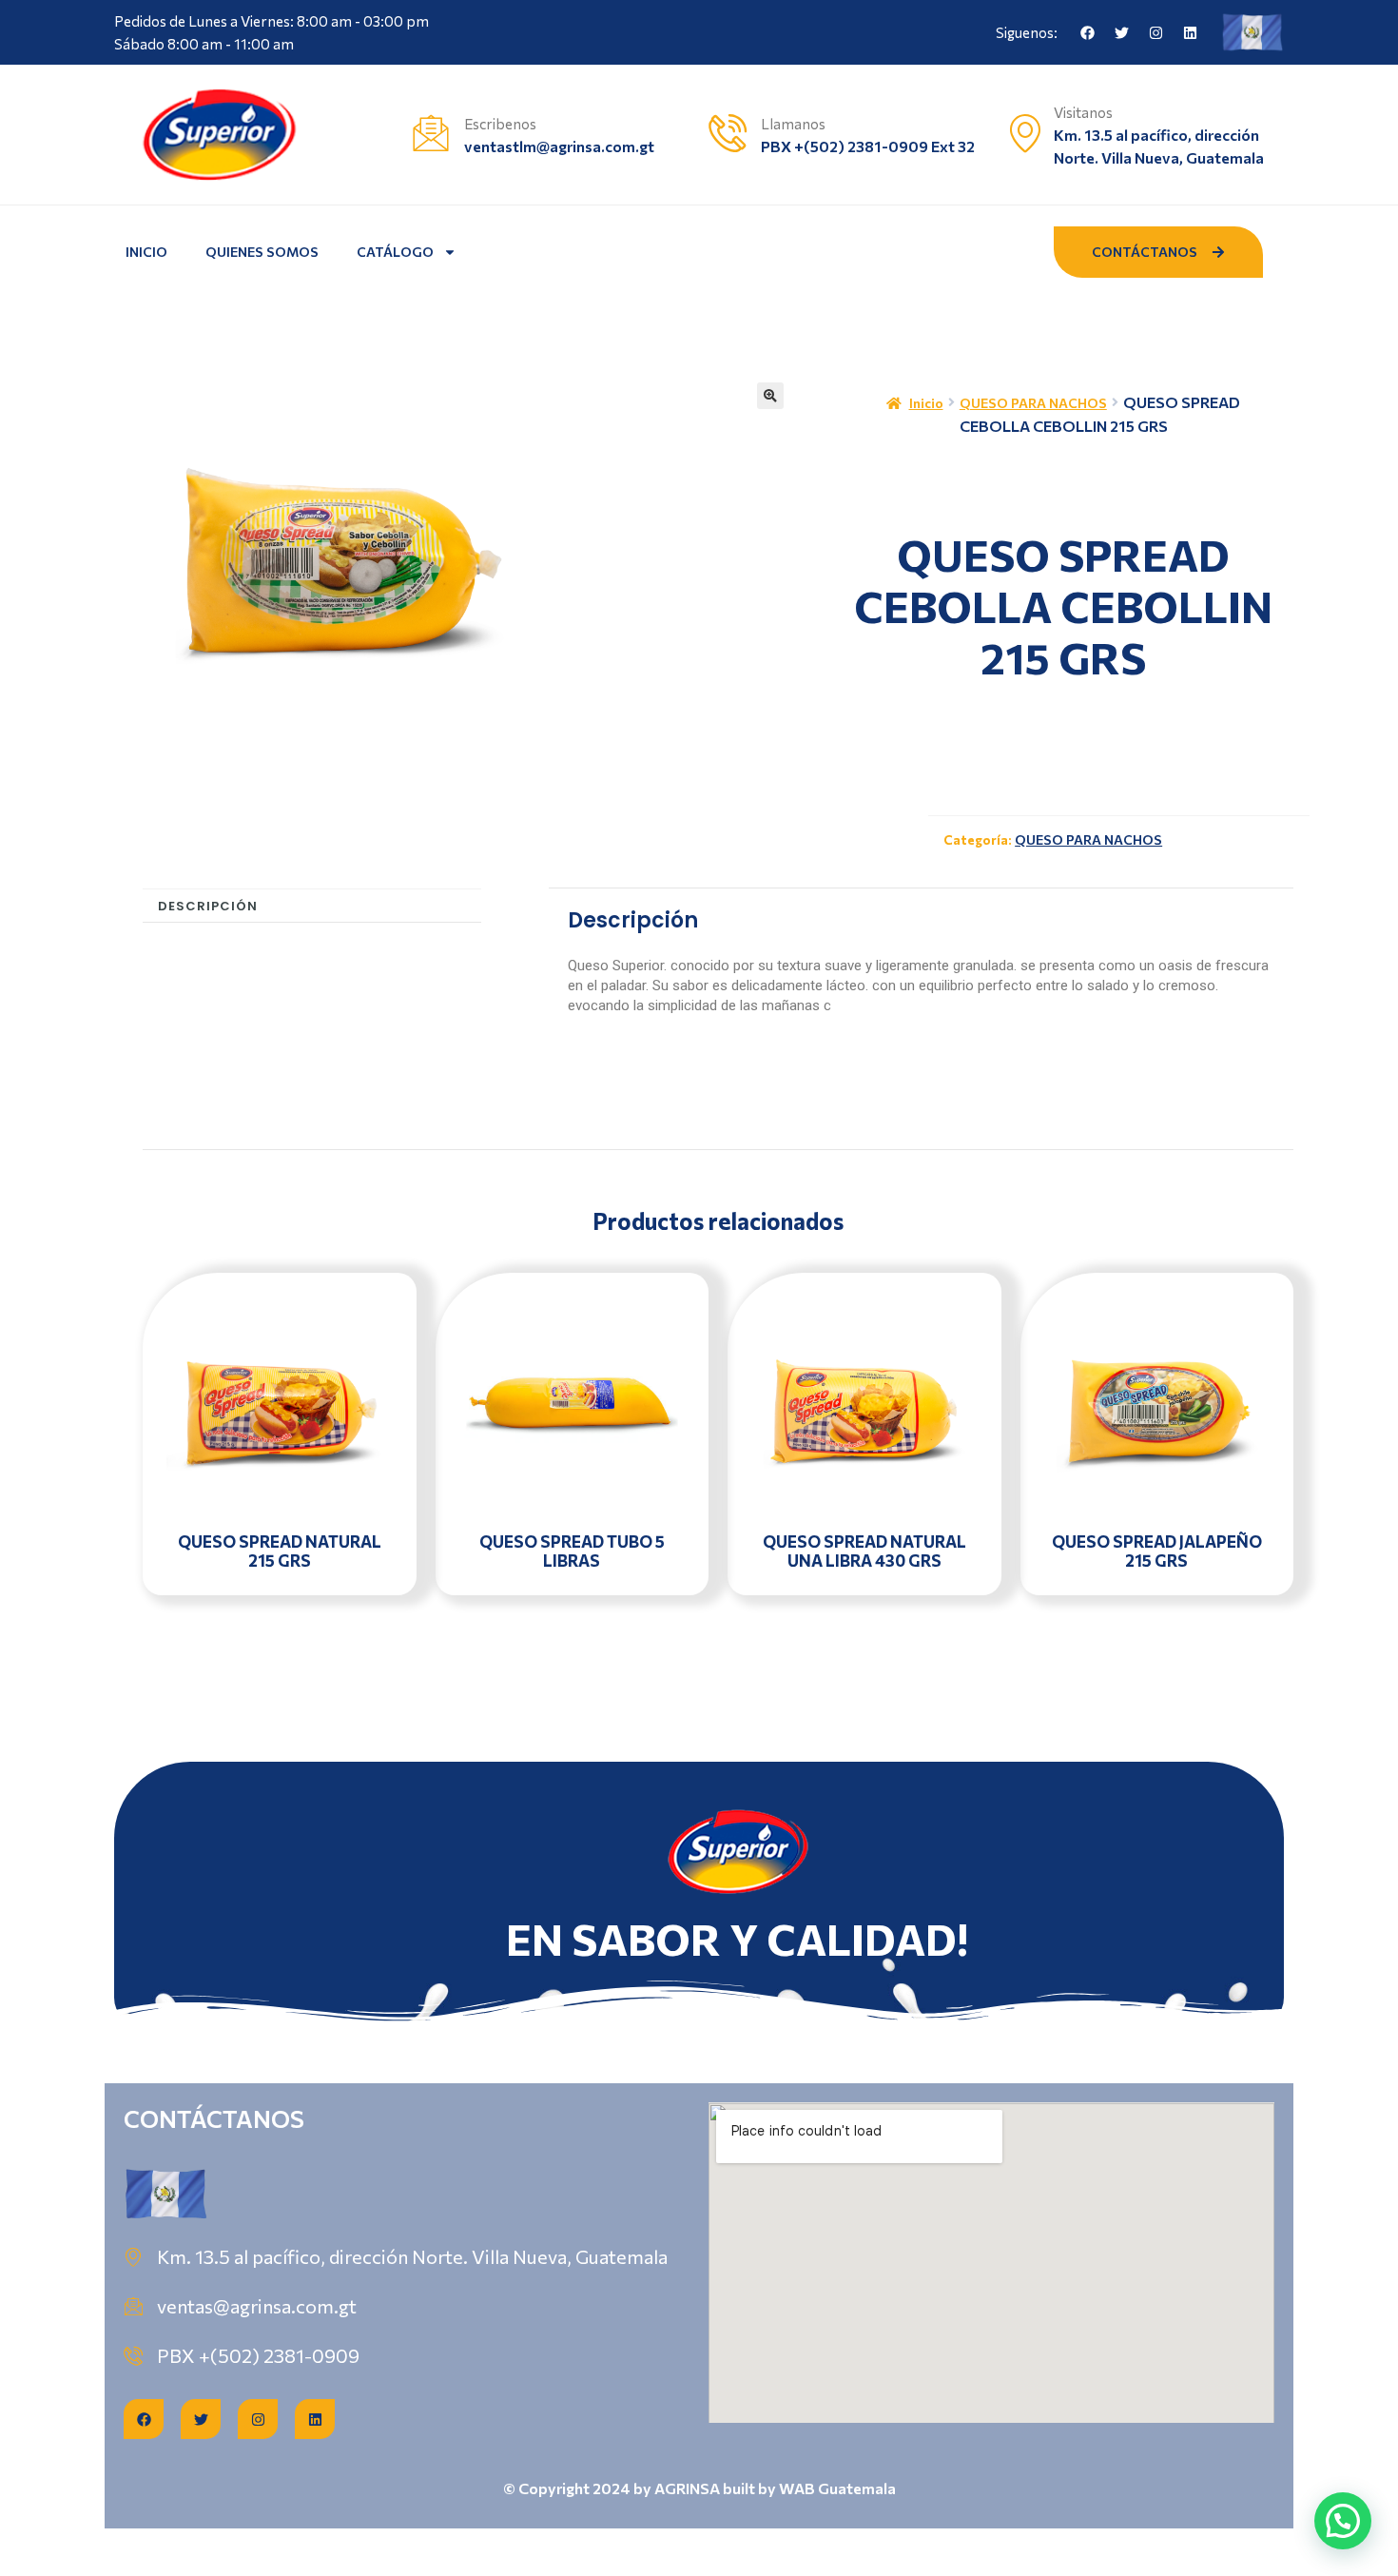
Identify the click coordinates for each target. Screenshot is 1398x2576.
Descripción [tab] (208, 906)
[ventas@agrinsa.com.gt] (133, 2306)
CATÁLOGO (395, 252)
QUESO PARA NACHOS (1033, 403)
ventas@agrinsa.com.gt (257, 2306)
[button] (770, 396)
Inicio (926, 403)
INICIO (146, 252)
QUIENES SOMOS (262, 252)
